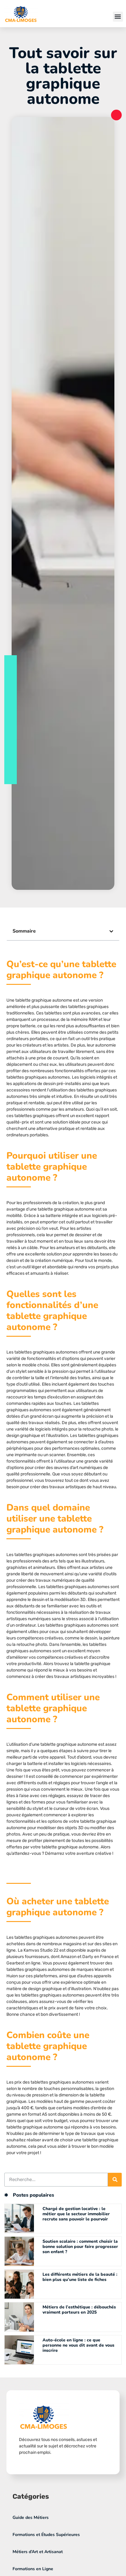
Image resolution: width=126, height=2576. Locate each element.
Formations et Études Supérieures (46, 2535)
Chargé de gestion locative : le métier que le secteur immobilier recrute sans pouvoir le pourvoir (76, 2214)
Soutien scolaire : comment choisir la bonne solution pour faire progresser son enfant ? (80, 2247)
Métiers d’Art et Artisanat (38, 2552)
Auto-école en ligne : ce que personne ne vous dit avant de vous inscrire (78, 2345)
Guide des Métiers (31, 2518)
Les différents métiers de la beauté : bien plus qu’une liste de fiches (80, 2277)
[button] (118, 17)
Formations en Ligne (33, 2569)
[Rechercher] (115, 2180)
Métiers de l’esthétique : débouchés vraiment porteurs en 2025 (79, 2310)
